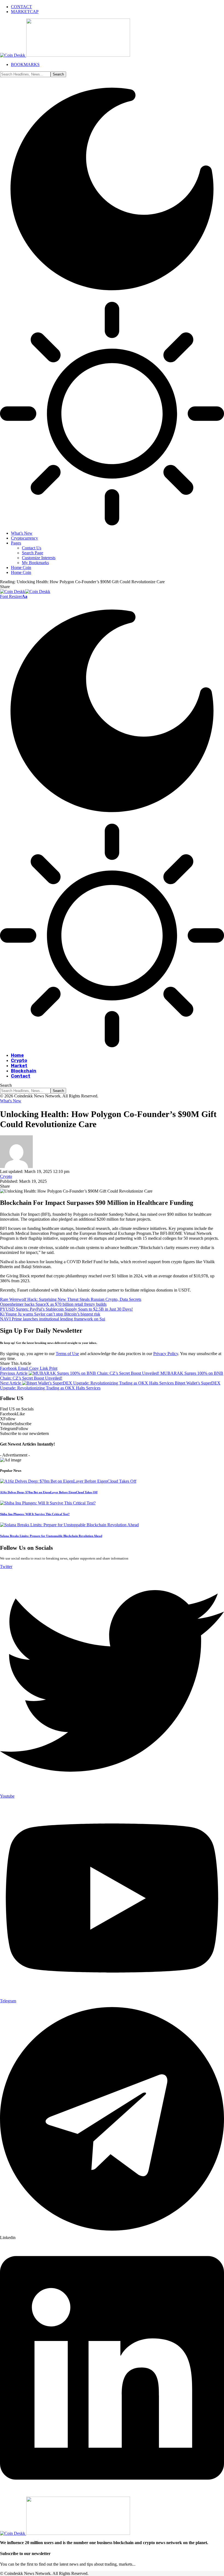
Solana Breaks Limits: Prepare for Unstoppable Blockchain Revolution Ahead (51, 1536)
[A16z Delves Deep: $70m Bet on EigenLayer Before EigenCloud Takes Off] (68, 1481)
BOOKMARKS (25, 64)
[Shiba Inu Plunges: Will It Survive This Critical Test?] (48, 1503)
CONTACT (21, 7)
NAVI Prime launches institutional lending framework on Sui (53, 1319)
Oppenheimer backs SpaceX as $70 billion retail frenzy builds (53, 1304)
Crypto (6, 1176)
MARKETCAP (25, 12)
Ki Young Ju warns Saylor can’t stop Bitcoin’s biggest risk (50, 1314)
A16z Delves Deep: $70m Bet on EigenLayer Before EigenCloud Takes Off (49, 1492)
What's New (11, 1101)
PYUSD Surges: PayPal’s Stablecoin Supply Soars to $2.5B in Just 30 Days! (66, 1309)
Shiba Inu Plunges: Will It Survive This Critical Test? (35, 1514)
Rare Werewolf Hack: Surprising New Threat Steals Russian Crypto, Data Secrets (71, 1299)
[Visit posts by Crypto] (16, 1167)
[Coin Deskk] (25, 592)
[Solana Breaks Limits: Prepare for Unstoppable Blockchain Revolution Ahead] (69, 1525)
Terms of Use (67, 1354)
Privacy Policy (166, 1354)
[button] (14, 596)
